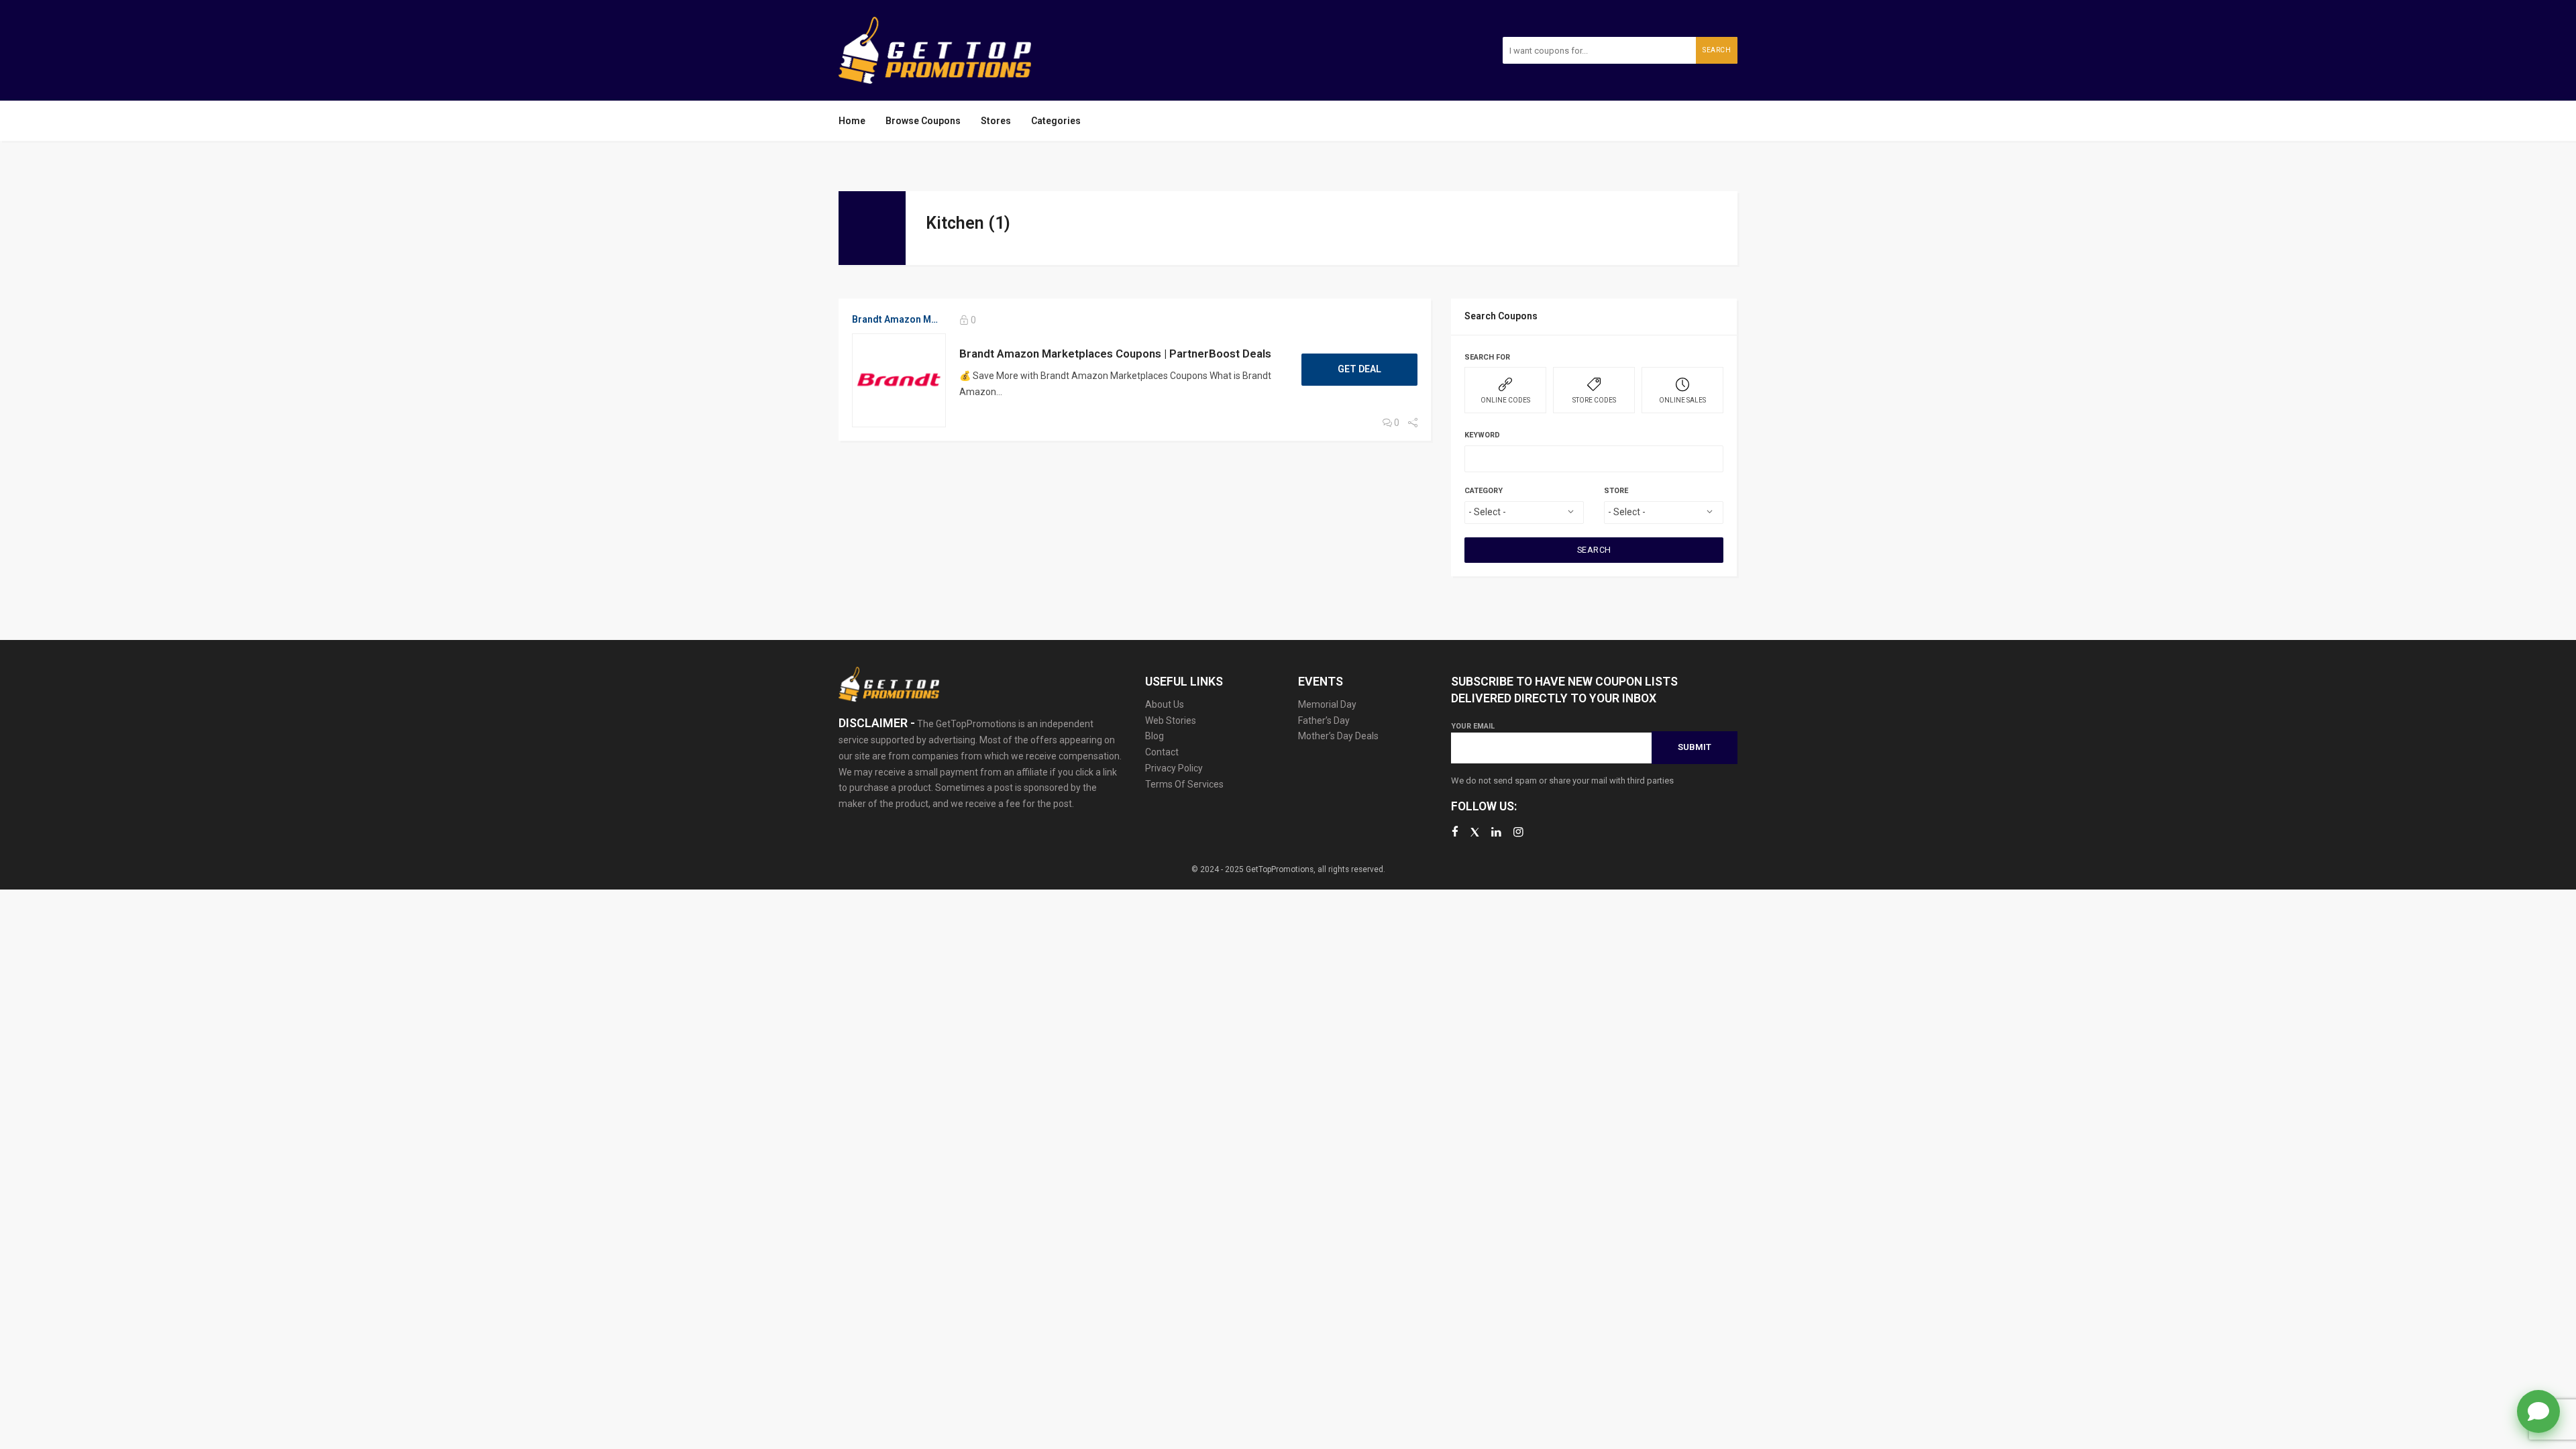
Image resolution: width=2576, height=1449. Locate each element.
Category (1484, 491)
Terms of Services (1184, 784)
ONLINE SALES (1682, 400)
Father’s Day (1324, 720)
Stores (996, 121)
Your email (1473, 726)
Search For (1487, 357)
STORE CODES (1594, 400)
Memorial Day (1327, 704)
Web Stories (1171, 720)
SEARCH (1594, 550)
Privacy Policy (1174, 768)
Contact (1162, 752)
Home (852, 121)
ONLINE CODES (1505, 400)
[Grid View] (1692, 219)
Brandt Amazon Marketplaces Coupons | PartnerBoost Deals (1115, 354)
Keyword (1482, 435)
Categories (1056, 121)
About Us (1165, 704)
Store (1616, 491)
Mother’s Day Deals (1338, 736)
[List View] (1711, 219)
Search (1717, 50)
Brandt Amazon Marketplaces (896, 319)
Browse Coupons (923, 121)
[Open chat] (2538, 1411)
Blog (1155, 736)
